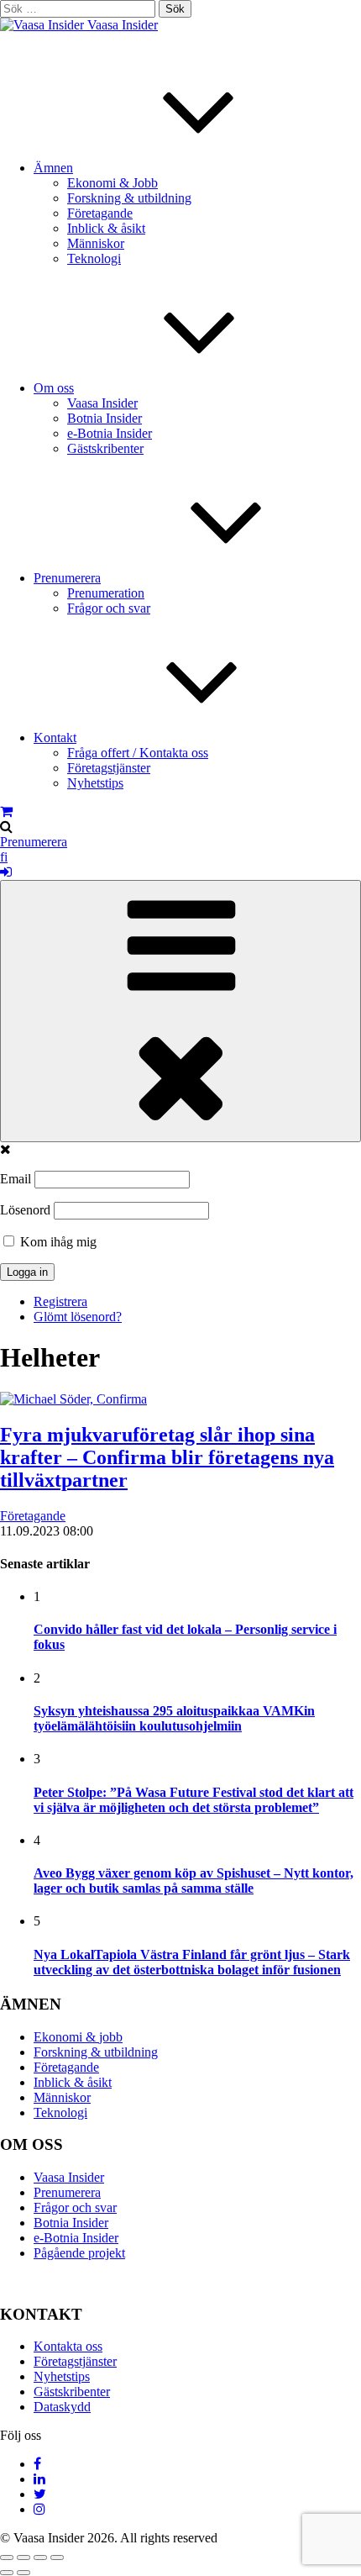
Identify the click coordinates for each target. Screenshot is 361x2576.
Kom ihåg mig (57, 1242)
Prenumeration (106, 593)
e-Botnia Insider (110, 433)
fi (4, 857)
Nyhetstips (95, 783)
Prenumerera (67, 578)
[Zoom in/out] (57, 2558)
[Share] (24, 2558)
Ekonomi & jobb (78, 2037)
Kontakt (55, 738)
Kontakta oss (68, 2346)
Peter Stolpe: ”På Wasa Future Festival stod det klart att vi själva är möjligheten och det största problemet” (194, 1800)
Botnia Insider (105, 418)
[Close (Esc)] (7, 2558)
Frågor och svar (109, 608)
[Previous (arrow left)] (7, 2573)
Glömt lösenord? (78, 1317)
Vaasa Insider (123, 25)
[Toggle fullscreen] (40, 2558)
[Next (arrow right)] (24, 2573)
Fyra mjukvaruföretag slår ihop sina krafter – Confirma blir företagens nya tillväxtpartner (167, 1457)
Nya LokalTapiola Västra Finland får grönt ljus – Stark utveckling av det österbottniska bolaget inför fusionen (192, 1962)
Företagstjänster (109, 768)
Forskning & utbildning (129, 198)
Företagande (100, 213)
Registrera (60, 1301)
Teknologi (94, 258)
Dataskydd (62, 2407)
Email (16, 1179)
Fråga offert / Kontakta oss (138, 753)
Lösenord (25, 1210)
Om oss (54, 388)
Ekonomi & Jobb (112, 183)
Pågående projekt (79, 2253)
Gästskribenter (105, 448)
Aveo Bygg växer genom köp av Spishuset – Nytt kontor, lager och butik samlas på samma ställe (194, 1881)
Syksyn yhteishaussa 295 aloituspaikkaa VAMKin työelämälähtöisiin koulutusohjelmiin (174, 1718)
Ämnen (53, 168)
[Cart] (6, 811)
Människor (96, 243)
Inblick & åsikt (106, 228)
